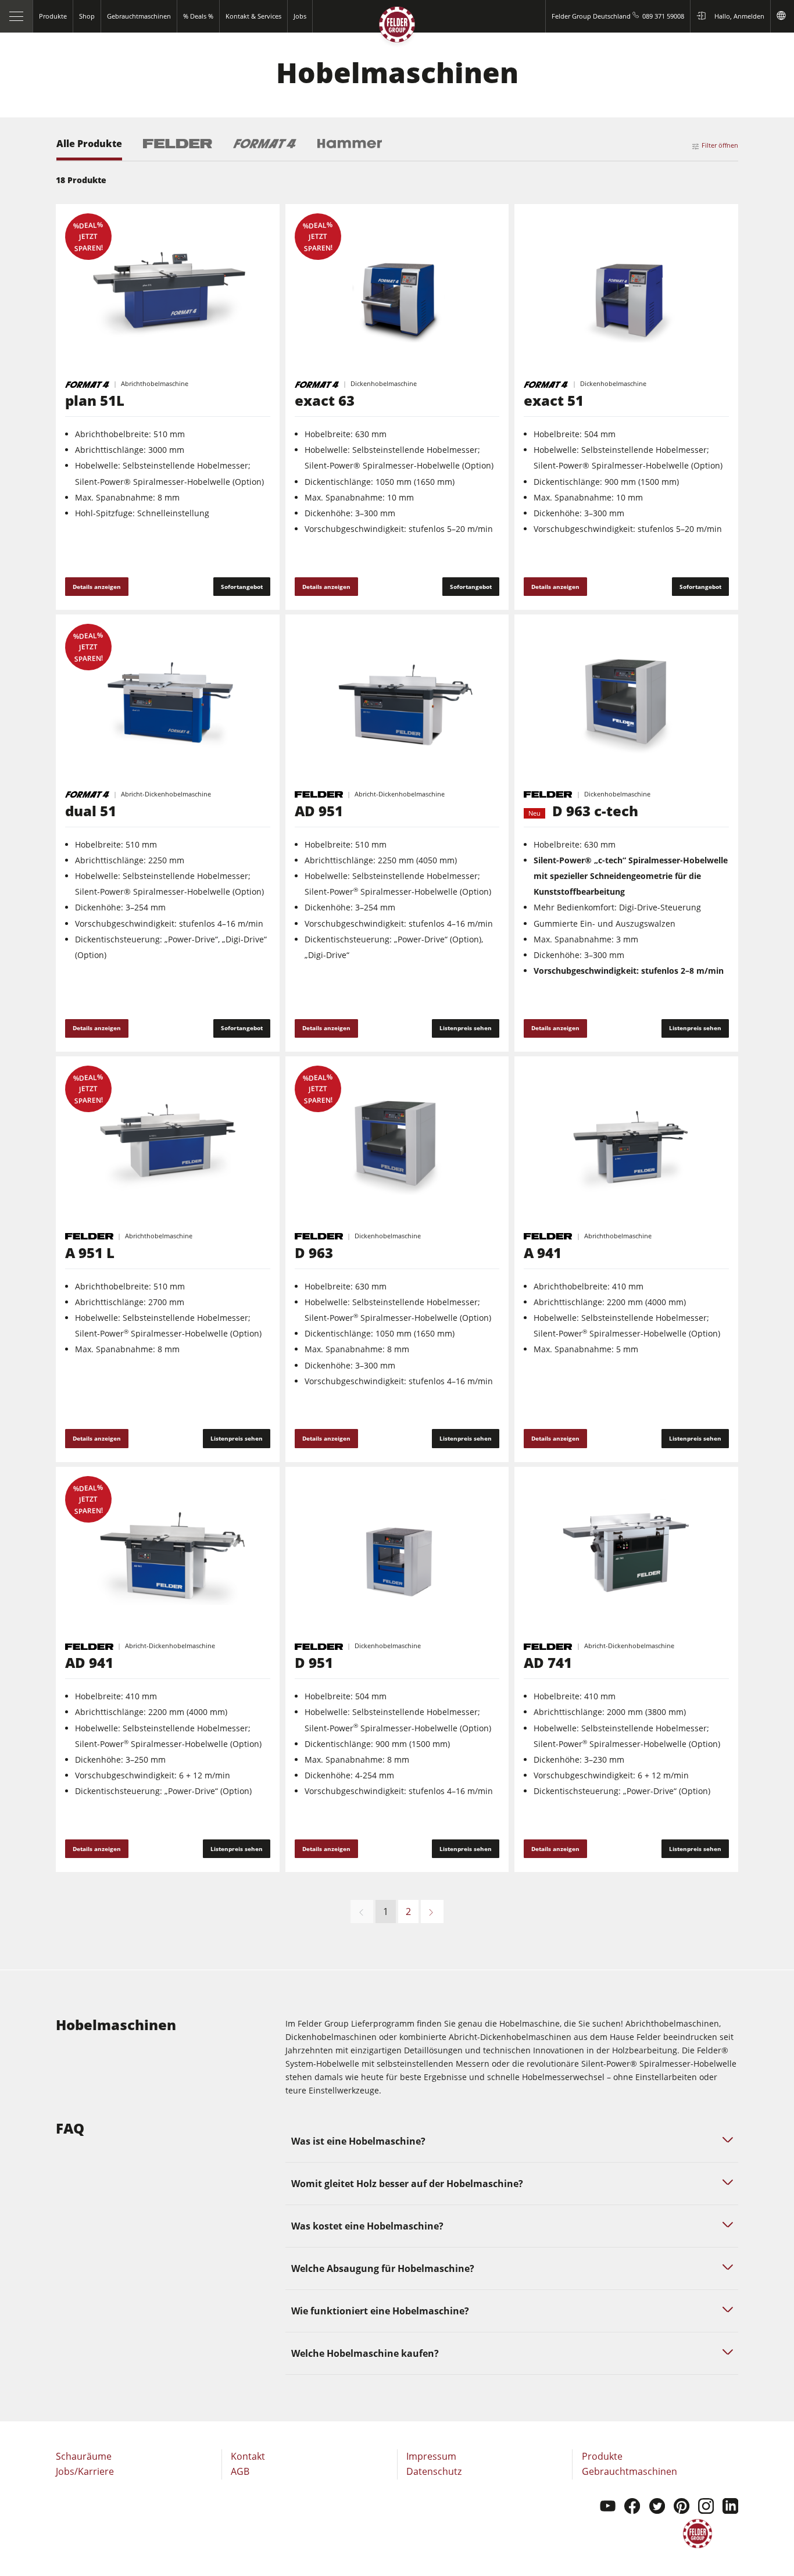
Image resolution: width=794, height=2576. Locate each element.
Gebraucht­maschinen (630, 2471)
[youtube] (608, 2507)
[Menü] (17, 16)
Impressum (431, 2456)
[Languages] (782, 16)
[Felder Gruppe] (397, 27)
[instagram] (706, 2507)
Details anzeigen (97, 587)
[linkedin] (730, 2507)
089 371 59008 (663, 16)
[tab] (89, 150)
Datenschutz (434, 2471)
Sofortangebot (242, 587)
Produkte (602, 2456)
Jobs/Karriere (85, 2471)
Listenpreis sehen (466, 1028)
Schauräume (84, 2456)
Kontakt (248, 2456)
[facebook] (632, 2507)
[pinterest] (682, 2507)
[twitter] (657, 2507)
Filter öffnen (720, 145)
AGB (240, 2471)
